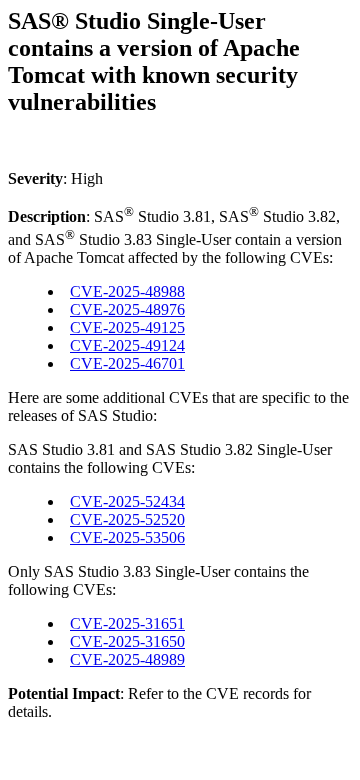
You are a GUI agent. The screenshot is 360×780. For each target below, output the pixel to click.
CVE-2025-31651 (127, 623)
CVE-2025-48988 (127, 291)
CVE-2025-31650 (127, 641)
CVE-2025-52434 (127, 501)
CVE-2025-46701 (127, 363)
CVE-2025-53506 (127, 537)
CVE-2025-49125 (127, 327)
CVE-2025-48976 (127, 309)
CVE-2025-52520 (127, 519)
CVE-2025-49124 (127, 345)
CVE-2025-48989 (127, 659)
